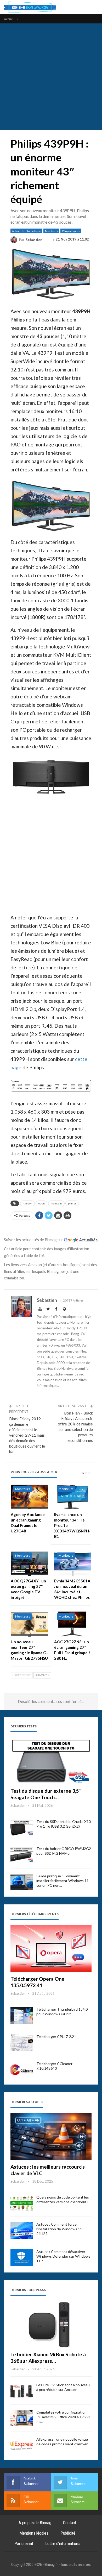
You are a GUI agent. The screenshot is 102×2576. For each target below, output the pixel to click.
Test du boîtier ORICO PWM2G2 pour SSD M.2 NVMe (64, 1851)
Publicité (68, 2533)
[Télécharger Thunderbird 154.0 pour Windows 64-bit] (22, 2015)
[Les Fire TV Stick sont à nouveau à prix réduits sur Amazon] (22, 2391)
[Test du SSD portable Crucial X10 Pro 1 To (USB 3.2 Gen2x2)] (22, 1828)
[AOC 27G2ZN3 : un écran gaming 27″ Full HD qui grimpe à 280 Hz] (73, 1624)
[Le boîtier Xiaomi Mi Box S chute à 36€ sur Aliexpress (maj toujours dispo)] (51, 2324)
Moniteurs (51, 231)
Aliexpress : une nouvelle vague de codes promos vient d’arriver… (63, 2442)
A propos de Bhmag (35, 2523)
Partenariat (24, 2543)
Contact (70, 2523)
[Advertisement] (51, 77)
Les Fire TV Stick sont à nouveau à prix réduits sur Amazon (63, 2387)
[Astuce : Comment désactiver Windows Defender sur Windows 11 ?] (22, 2258)
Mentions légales (34, 2533)
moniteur (56, 1203)
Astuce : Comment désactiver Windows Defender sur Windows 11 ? (63, 2256)
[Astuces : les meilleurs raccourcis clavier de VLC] (51, 2137)
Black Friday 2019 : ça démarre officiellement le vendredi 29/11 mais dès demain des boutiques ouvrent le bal (27, 1435)
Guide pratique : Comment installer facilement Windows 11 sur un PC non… (63, 1881)
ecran (41, 1203)
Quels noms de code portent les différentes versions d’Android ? (63, 2199)
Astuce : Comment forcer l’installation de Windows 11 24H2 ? (59, 2229)
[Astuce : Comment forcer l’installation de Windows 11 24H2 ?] (22, 2230)
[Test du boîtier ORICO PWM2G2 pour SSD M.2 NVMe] (22, 1855)
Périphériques (71, 231)
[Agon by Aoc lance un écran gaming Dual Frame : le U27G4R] (29, 1496)
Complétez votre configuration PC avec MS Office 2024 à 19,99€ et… (64, 2417)
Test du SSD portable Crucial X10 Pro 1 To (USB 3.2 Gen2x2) (64, 1824)
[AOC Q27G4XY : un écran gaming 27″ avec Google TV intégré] (29, 1563)
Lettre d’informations (63, 2543)
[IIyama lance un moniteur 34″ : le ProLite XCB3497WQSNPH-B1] (73, 1496)
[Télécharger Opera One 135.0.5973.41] (51, 1949)
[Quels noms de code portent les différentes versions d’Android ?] (22, 2203)
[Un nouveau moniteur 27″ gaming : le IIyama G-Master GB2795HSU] (29, 1624)
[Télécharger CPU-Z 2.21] (22, 2043)
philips (72, 1203)
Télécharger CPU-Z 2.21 (56, 2037)
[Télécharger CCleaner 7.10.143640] (22, 2070)
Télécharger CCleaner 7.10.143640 (54, 2066)
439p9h (27, 1203)
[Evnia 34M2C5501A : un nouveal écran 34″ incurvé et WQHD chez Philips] (73, 1563)
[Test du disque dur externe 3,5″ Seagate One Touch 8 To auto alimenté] (51, 1761)
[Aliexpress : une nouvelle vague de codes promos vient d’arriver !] (22, 2445)
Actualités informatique (26, 231)
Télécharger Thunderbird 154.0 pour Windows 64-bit (62, 2012)
